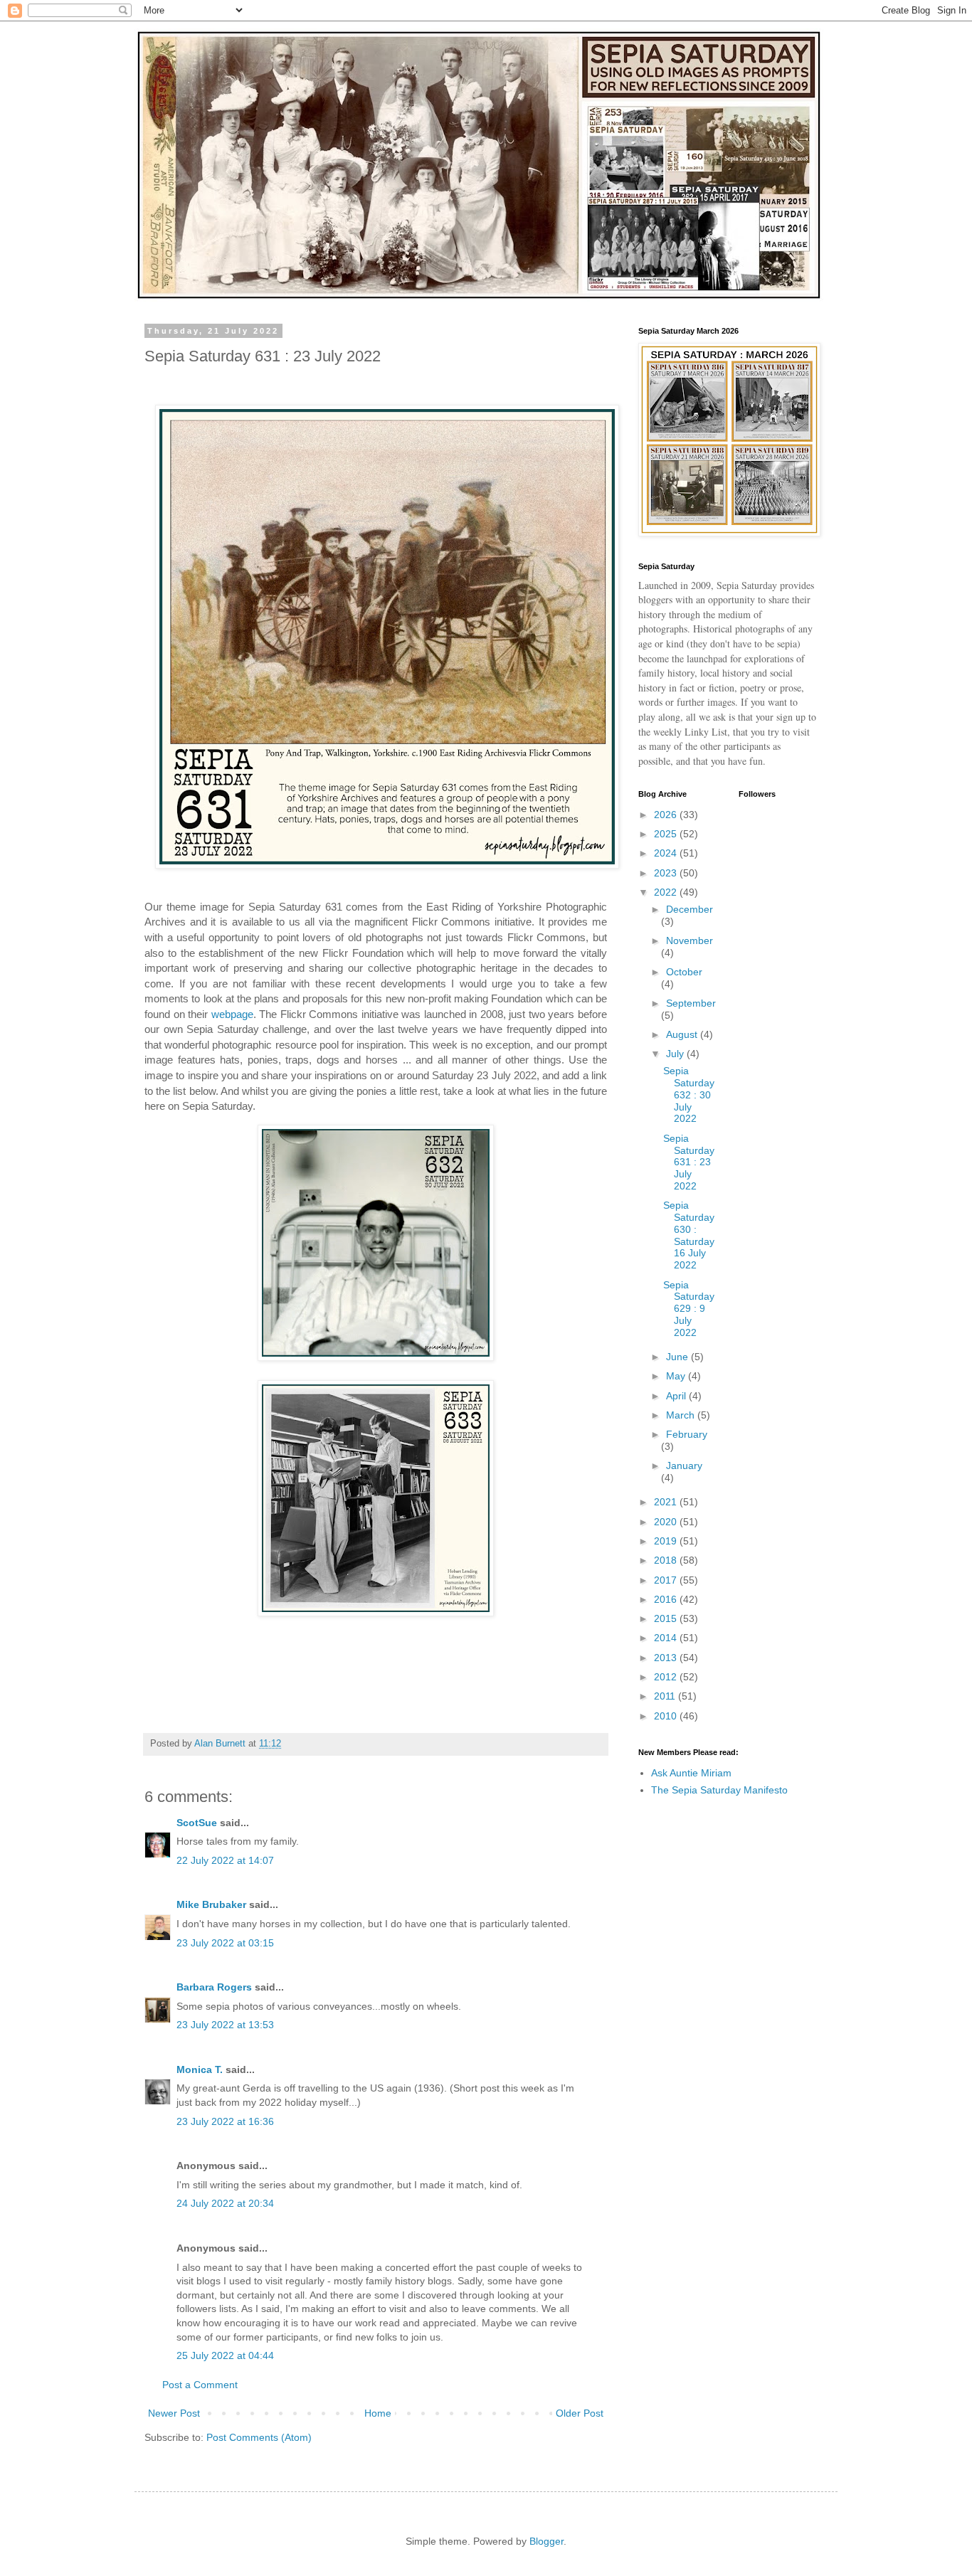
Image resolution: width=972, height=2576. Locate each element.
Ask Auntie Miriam (691, 1773)
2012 (667, 1677)
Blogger (546, 2541)
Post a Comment (200, 2385)
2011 (666, 1696)
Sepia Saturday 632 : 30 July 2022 (689, 1094)
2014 (667, 1638)
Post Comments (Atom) (259, 2437)
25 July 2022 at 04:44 (225, 2355)
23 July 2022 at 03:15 (225, 1943)
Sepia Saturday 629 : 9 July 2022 (689, 1309)
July (676, 1054)
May (677, 1376)
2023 (667, 873)
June (678, 1357)
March (682, 1415)
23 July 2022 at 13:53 (225, 2025)
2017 (667, 1580)
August (683, 1034)
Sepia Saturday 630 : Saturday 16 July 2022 (689, 1235)
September (691, 1003)
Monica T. (200, 2069)
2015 (667, 1618)
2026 (667, 815)
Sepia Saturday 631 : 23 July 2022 (689, 1162)
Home (378, 2413)
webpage (232, 1014)
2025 (667, 834)
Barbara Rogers (214, 1987)
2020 (667, 1522)
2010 (667, 1716)
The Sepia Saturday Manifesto (719, 1790)
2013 (667, 1658)
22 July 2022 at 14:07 (225, 1860)
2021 (667, 1502)
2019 (667, 1541)
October (684, 972)
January (684, 1465)
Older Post (580, 2413)
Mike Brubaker (211, 1904)
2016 (667, 1599)
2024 (667, 853)
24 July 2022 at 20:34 (225, 2203)
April (677, 1396)
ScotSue (197, 1823)
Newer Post (174, 2413)
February (687, 1434)
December (690, 909)
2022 (667, 892)
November (690, 940)
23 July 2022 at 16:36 (225, 2121)
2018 (667, 1560)
